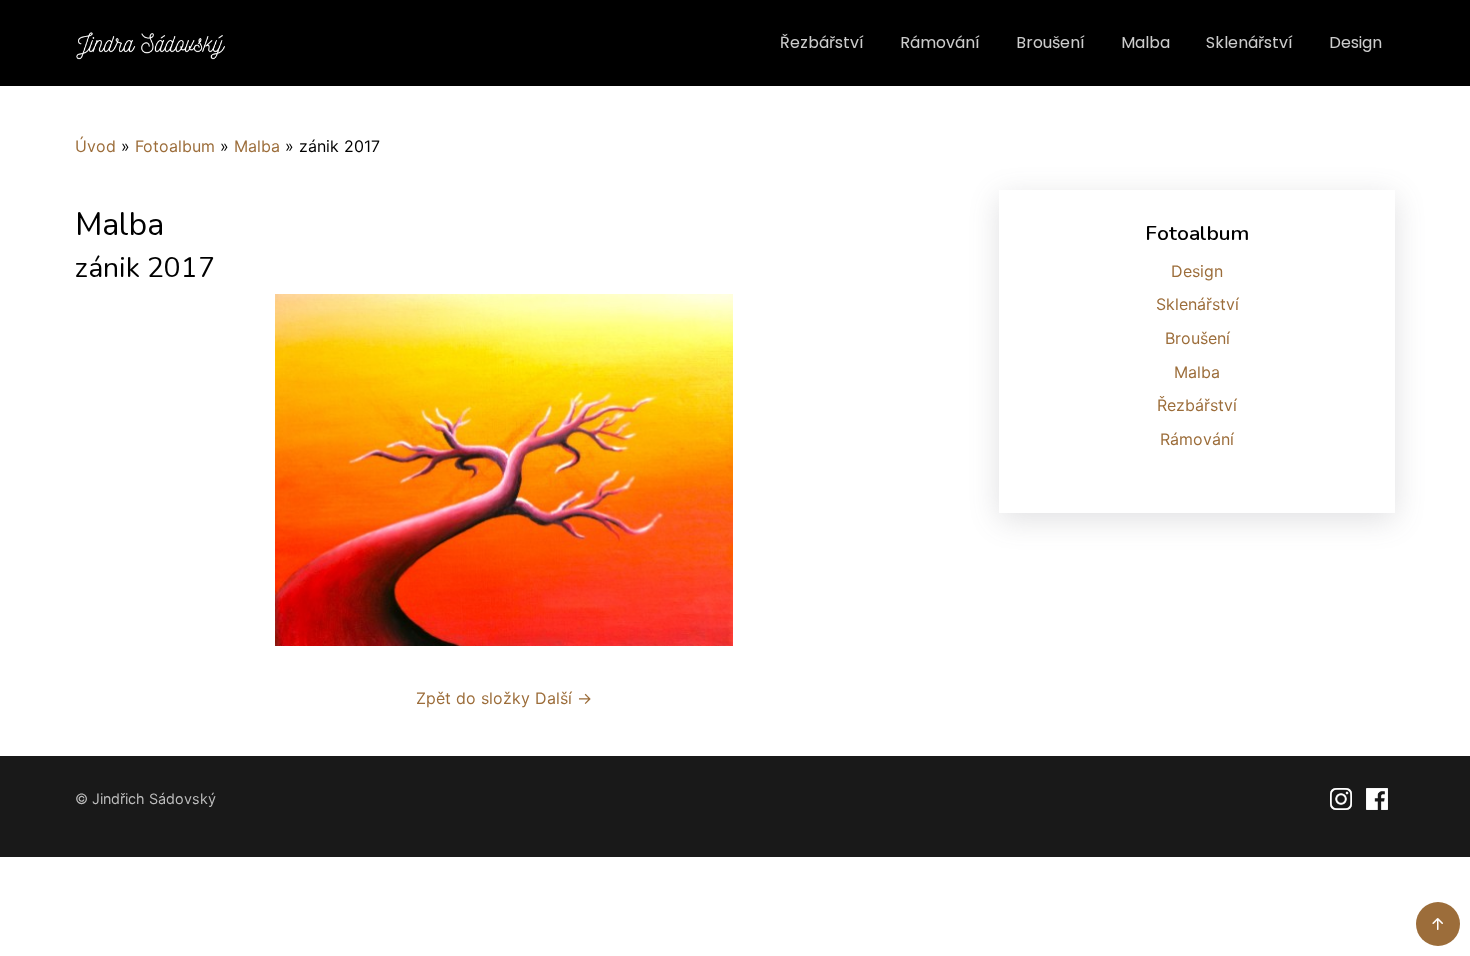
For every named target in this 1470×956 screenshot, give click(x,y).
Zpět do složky (473, 698)
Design (1355, 42)
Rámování (940, 42)
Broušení (1050, 42)
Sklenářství (1249, 42)
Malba (1145, 42)
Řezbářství (822, 42)
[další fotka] (900, 470)
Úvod (95, 146)
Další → (563, 698)
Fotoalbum (175, 146)
